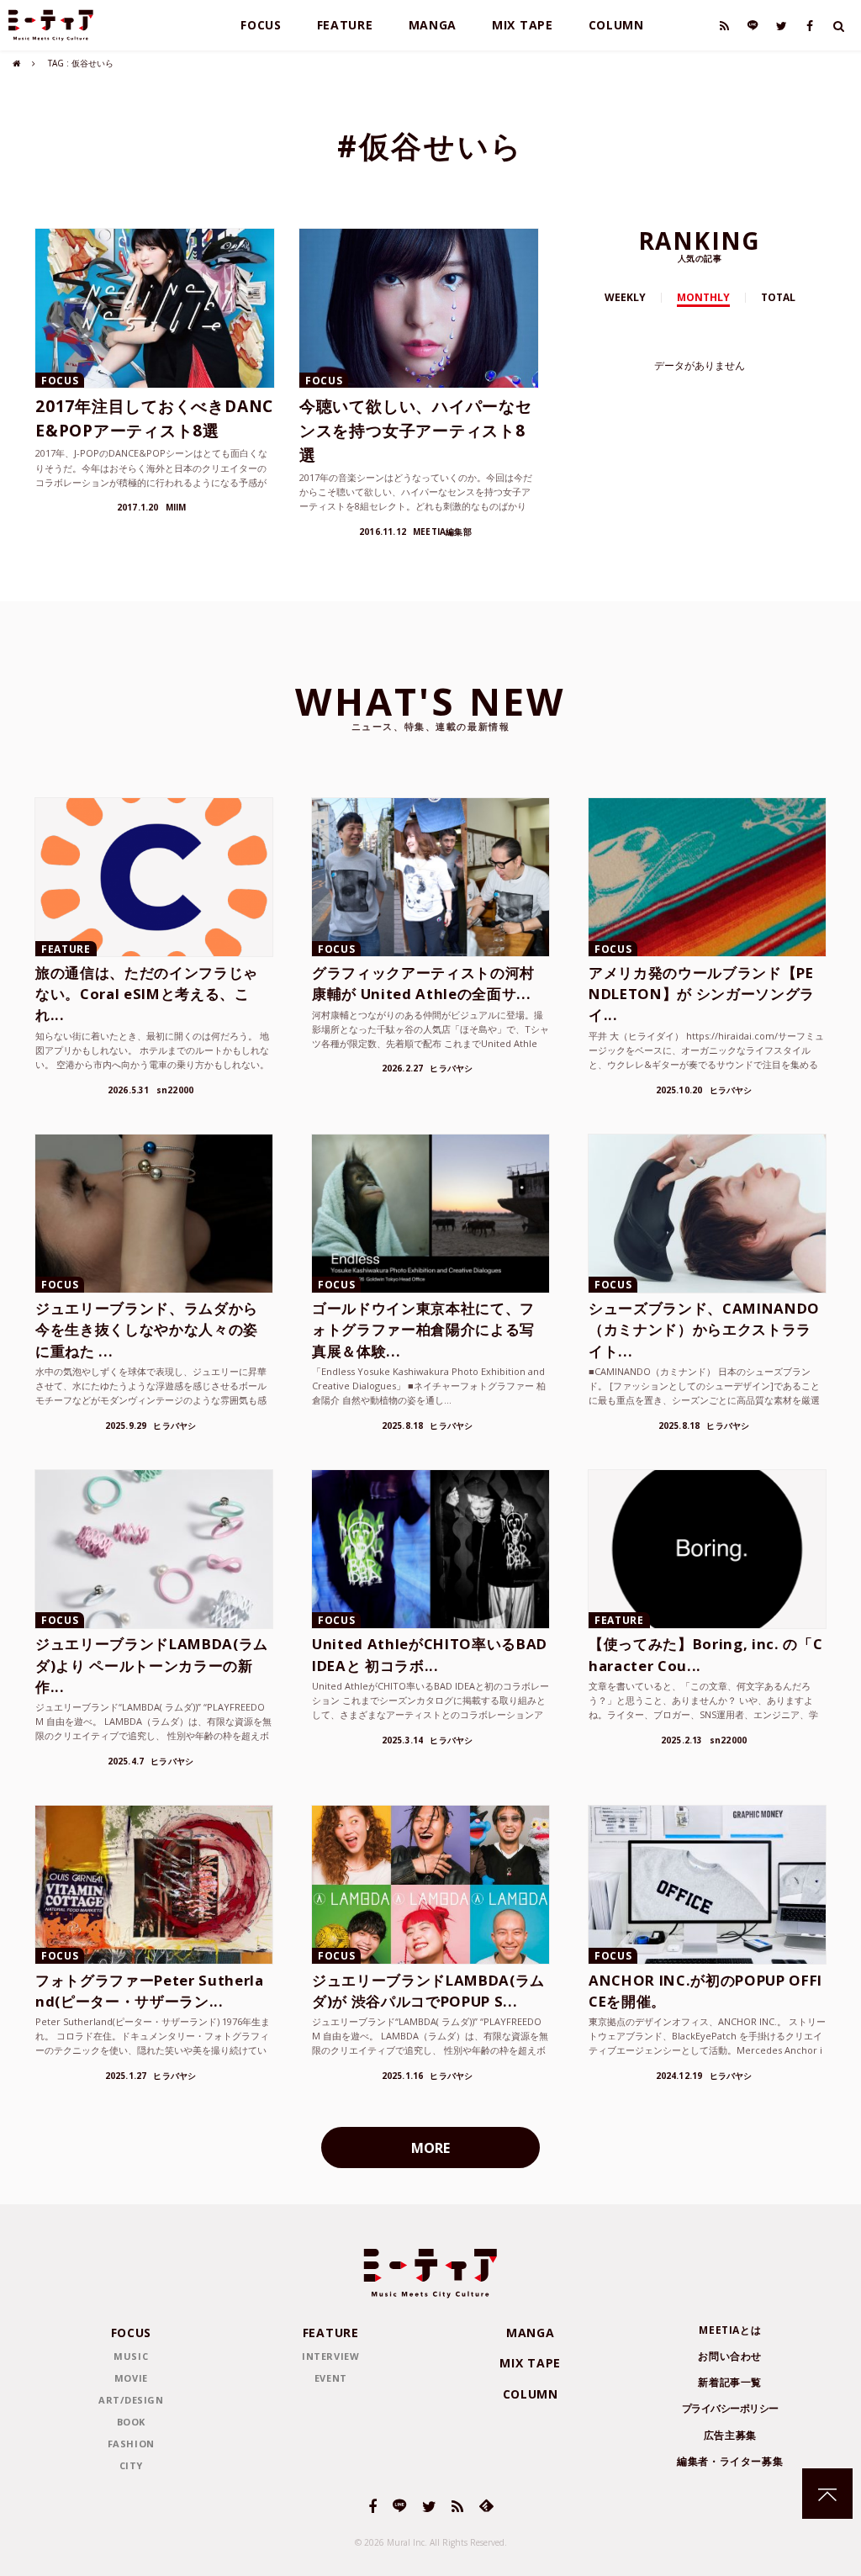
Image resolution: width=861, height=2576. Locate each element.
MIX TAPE (523, 25)
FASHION (131, 2444)
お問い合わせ (730, 2356)
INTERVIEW (330, 2356)
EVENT (331, 2378)
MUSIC (131, 2356)
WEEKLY (625, 297)
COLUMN (616, 25)
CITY (131, 2465)
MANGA (433, 25)
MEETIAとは (730, 2330)
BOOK (131, 2422)
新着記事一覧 (730, 2382)
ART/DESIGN (131, 2400)
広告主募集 (730, 2435)
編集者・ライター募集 (730, 2461)
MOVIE (131, 2378)
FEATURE (345, 25)
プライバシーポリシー (730, 2408)
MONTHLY (703, 297)
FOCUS (261, 25)
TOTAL (778, 297)
